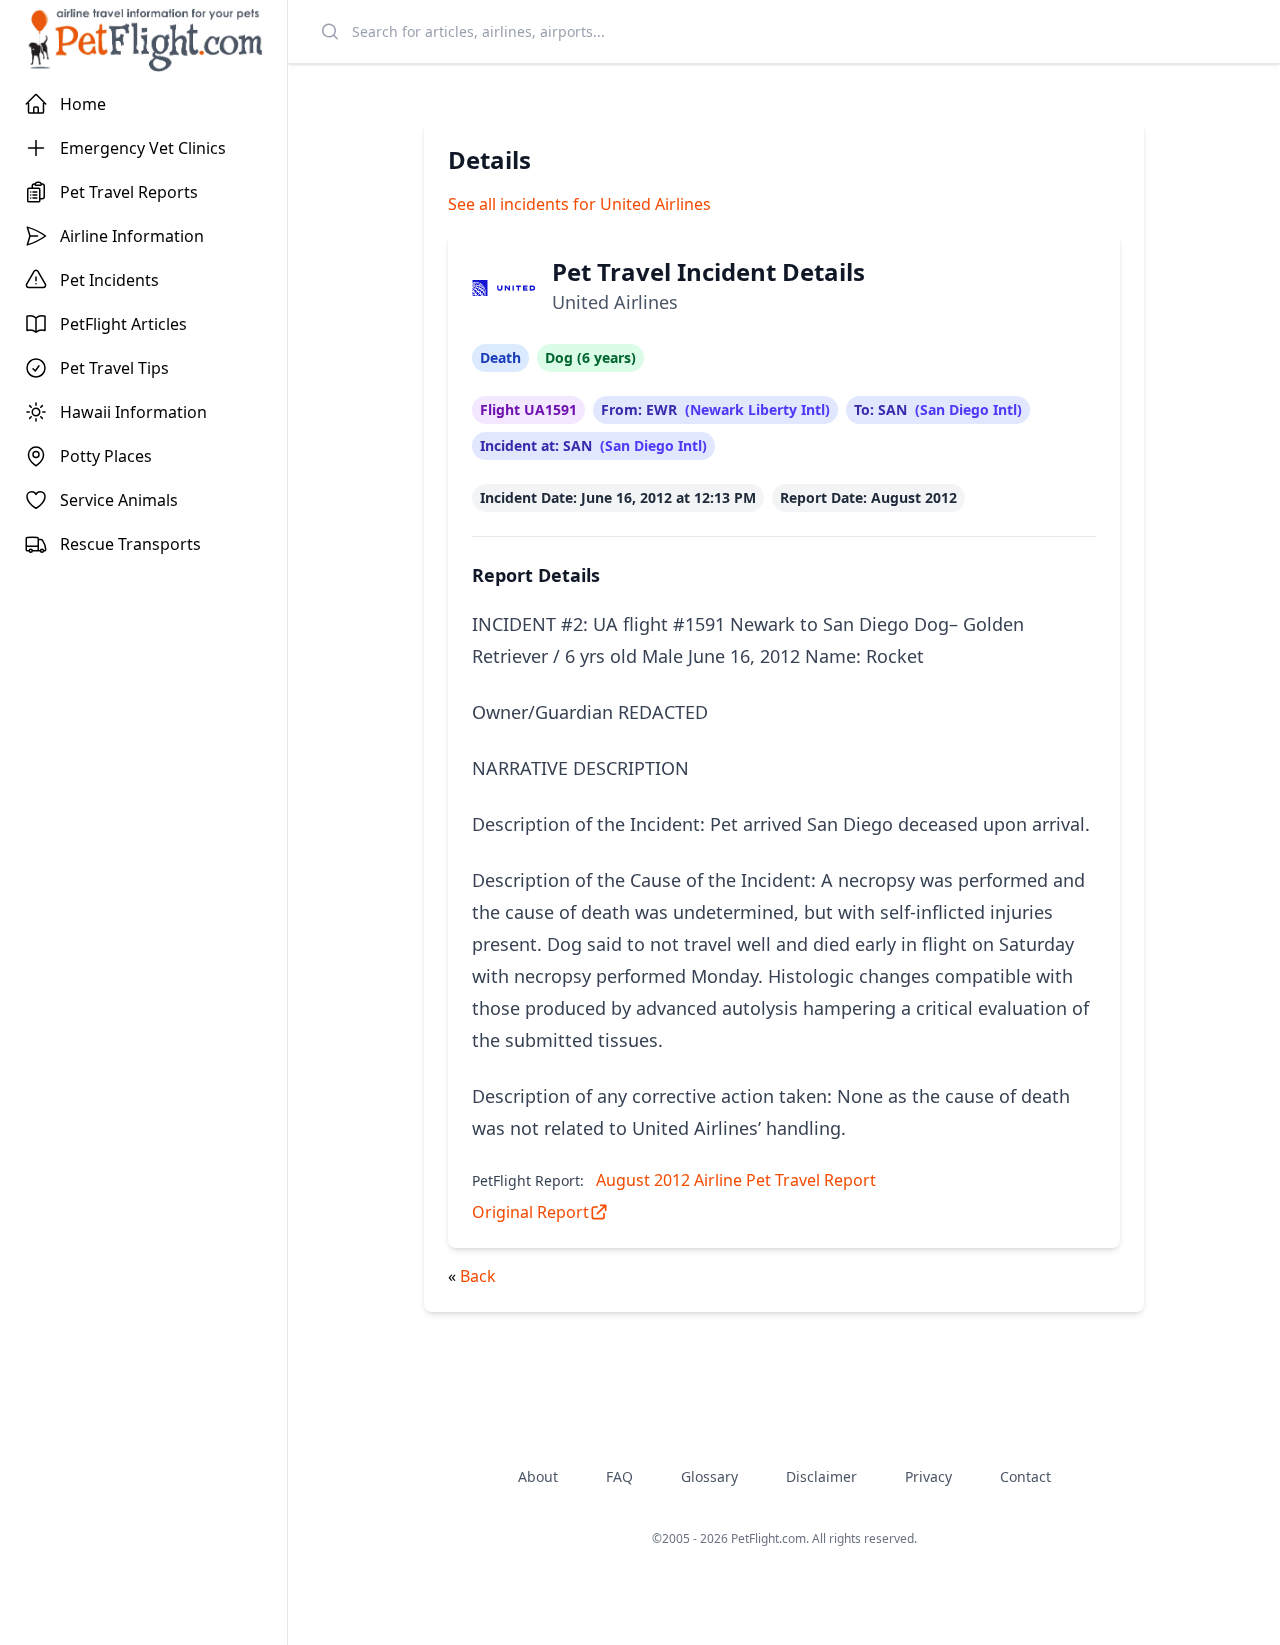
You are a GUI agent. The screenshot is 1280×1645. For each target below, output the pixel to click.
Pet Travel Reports (129, 192)
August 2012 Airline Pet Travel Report (736, 1180)
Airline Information (132, 236)
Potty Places (106, 456)
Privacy (928, 1476)
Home (83, 104)
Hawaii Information (133, 412)
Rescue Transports (130, 544)
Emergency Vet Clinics (143, 148)
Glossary (709, 1476)
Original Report (530, 1212)
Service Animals (119, 500)
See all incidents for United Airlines (579, 204)
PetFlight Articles (123, 324)
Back (478, 1276)
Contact (1025, 1476)
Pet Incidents (109, 280)
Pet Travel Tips (114, 368)
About (538, 1476)
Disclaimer (821, 1476)
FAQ (619, 1476)
